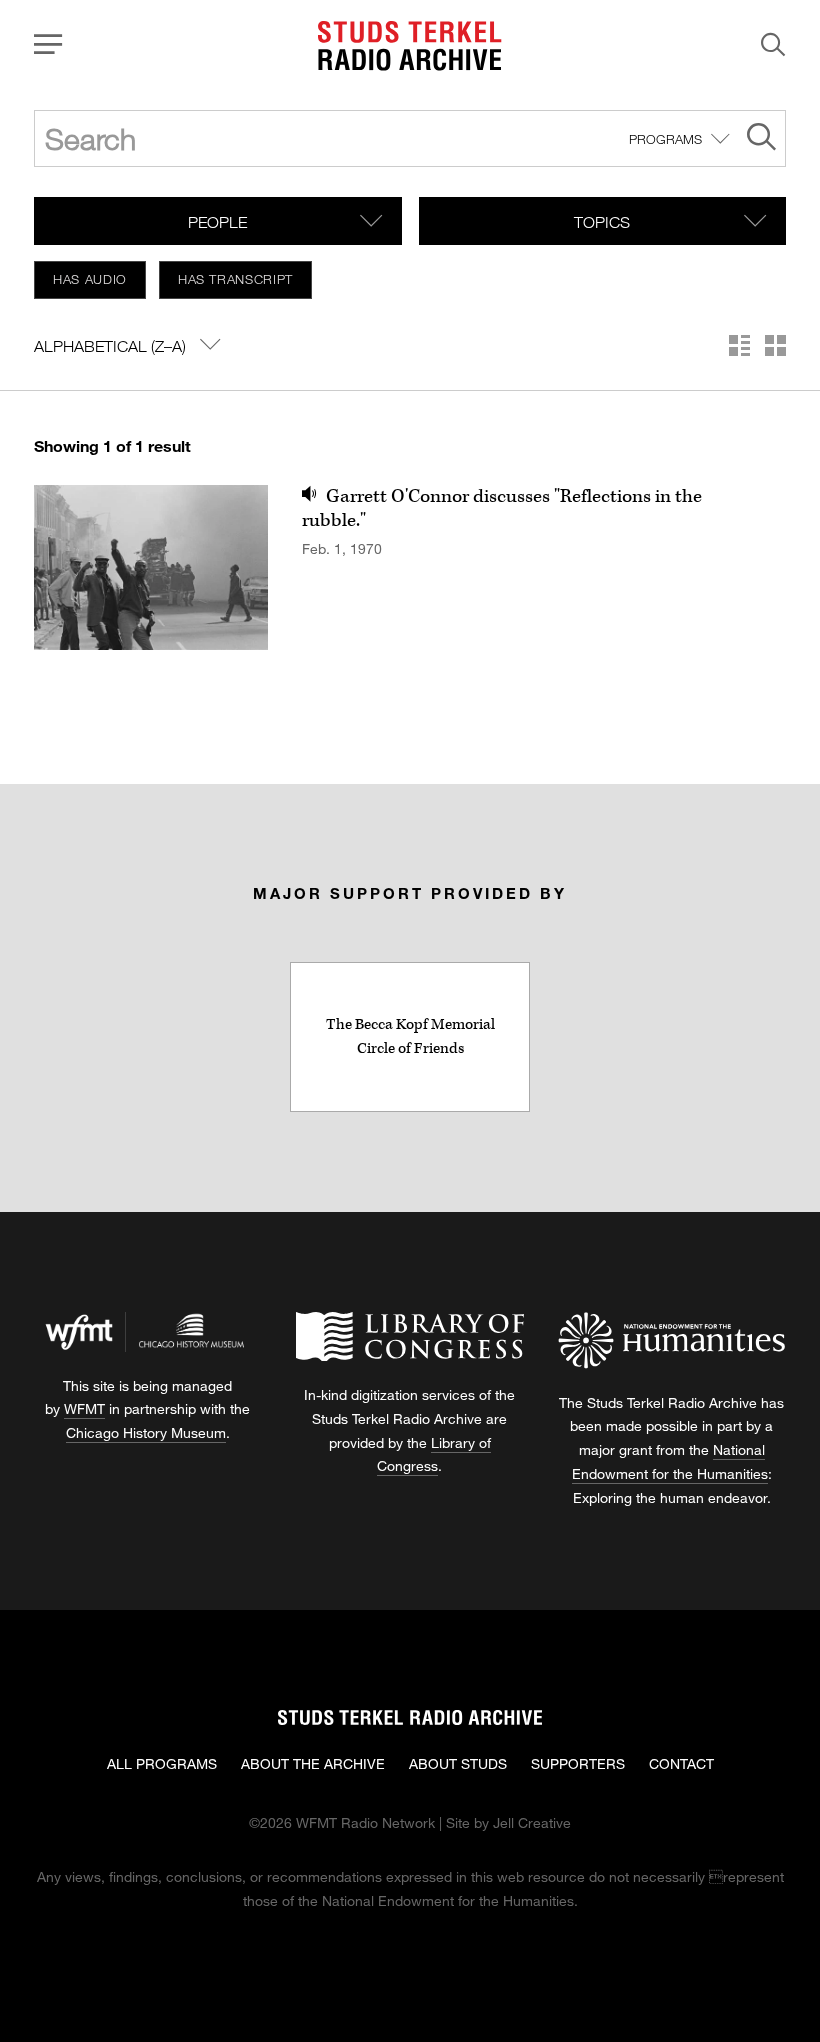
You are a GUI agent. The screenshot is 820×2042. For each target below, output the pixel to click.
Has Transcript (235, 279)
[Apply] (761, 139)
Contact (681, 1763)
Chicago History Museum (146, 1432)
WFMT (84, 1408)
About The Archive (313, 1763)
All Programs (162, 1763)
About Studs (458, 1763)
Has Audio (90, 279)
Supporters (578, 1763)
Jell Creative (532, 1822)
